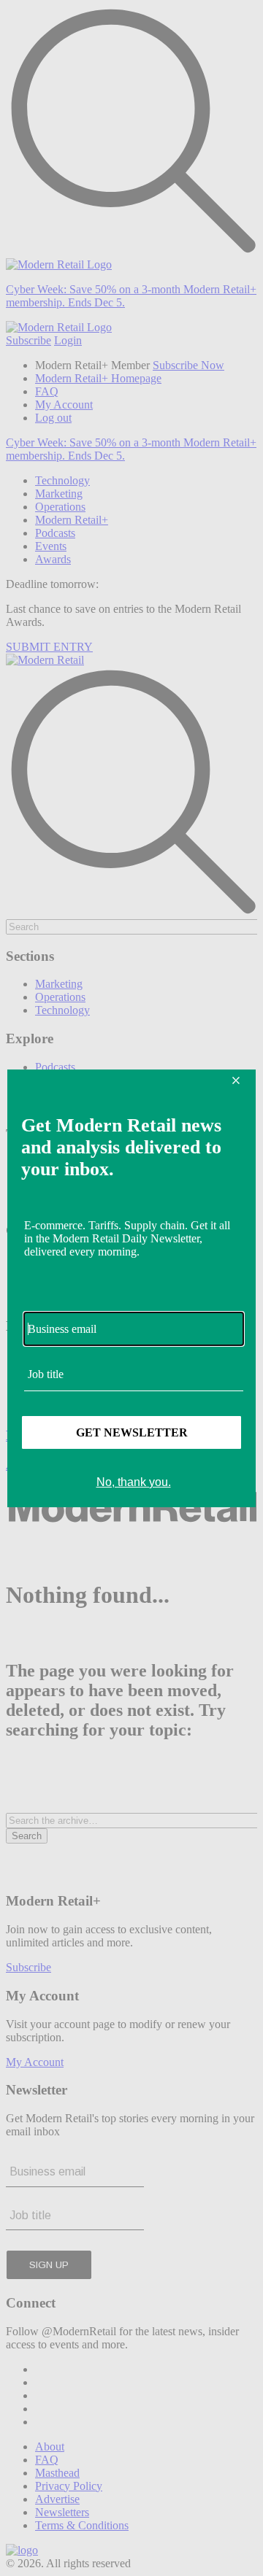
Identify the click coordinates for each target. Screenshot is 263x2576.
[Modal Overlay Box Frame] (131, 1288)
